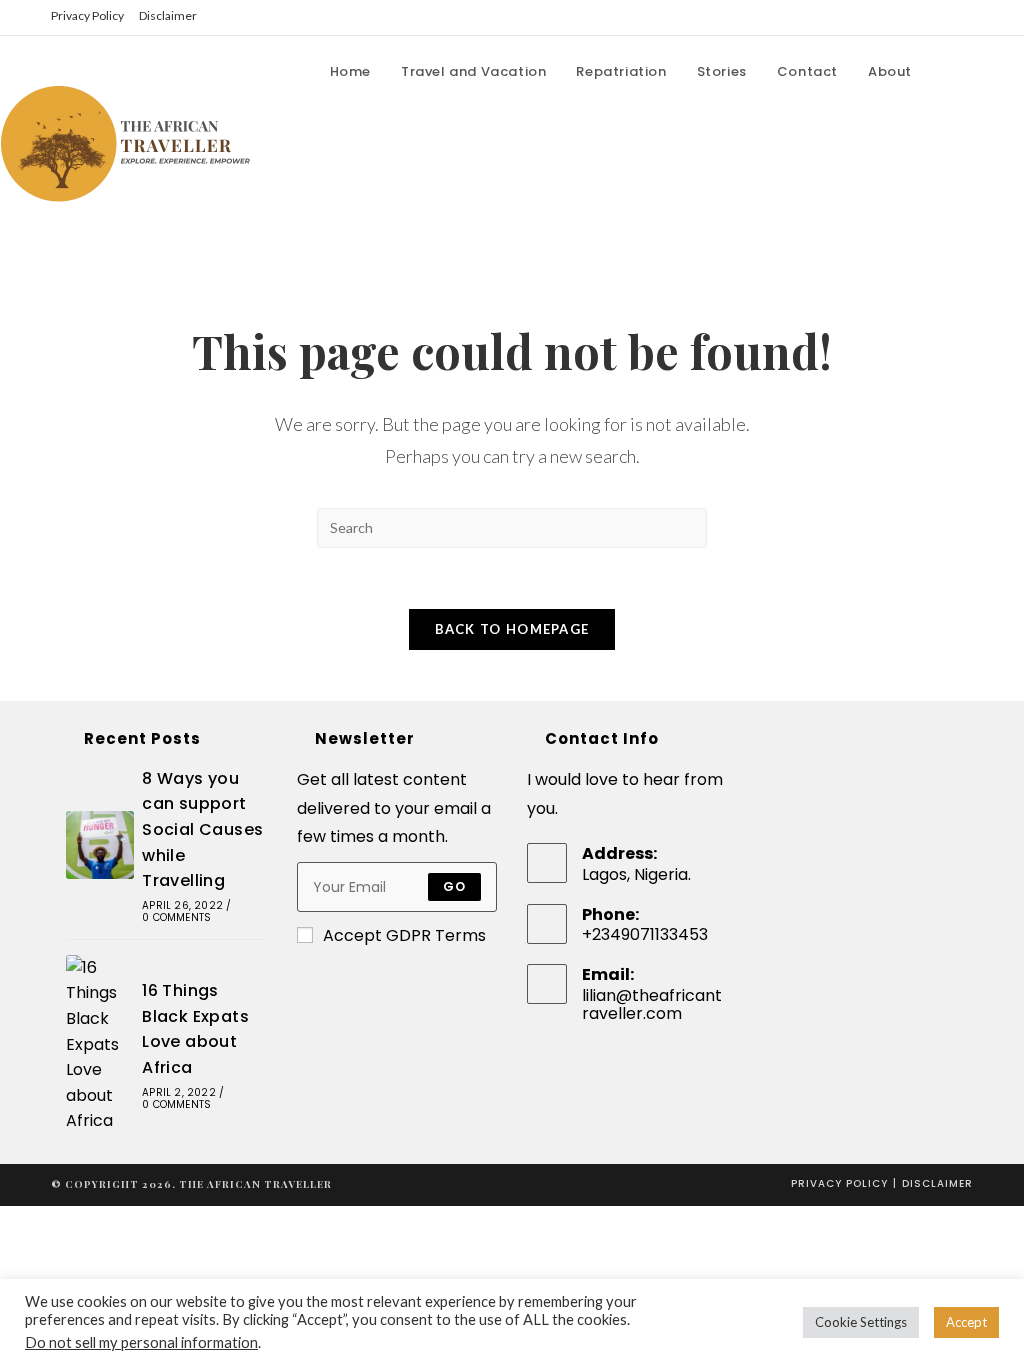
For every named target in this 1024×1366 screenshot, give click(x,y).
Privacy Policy (87, 15)
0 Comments (176, 917)
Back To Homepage (512, 629)
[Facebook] (949, 71)
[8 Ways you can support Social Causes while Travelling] (100, 845)
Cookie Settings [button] (861, 1322)
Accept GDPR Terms (404, 935)
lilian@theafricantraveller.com (652, 1004)
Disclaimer (168, 15)
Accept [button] (966, 1322)
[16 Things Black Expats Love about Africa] (100, 1044)
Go (454, 886)
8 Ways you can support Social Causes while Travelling (202, 829)
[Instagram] (1005, 71)
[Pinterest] (977, 71)
